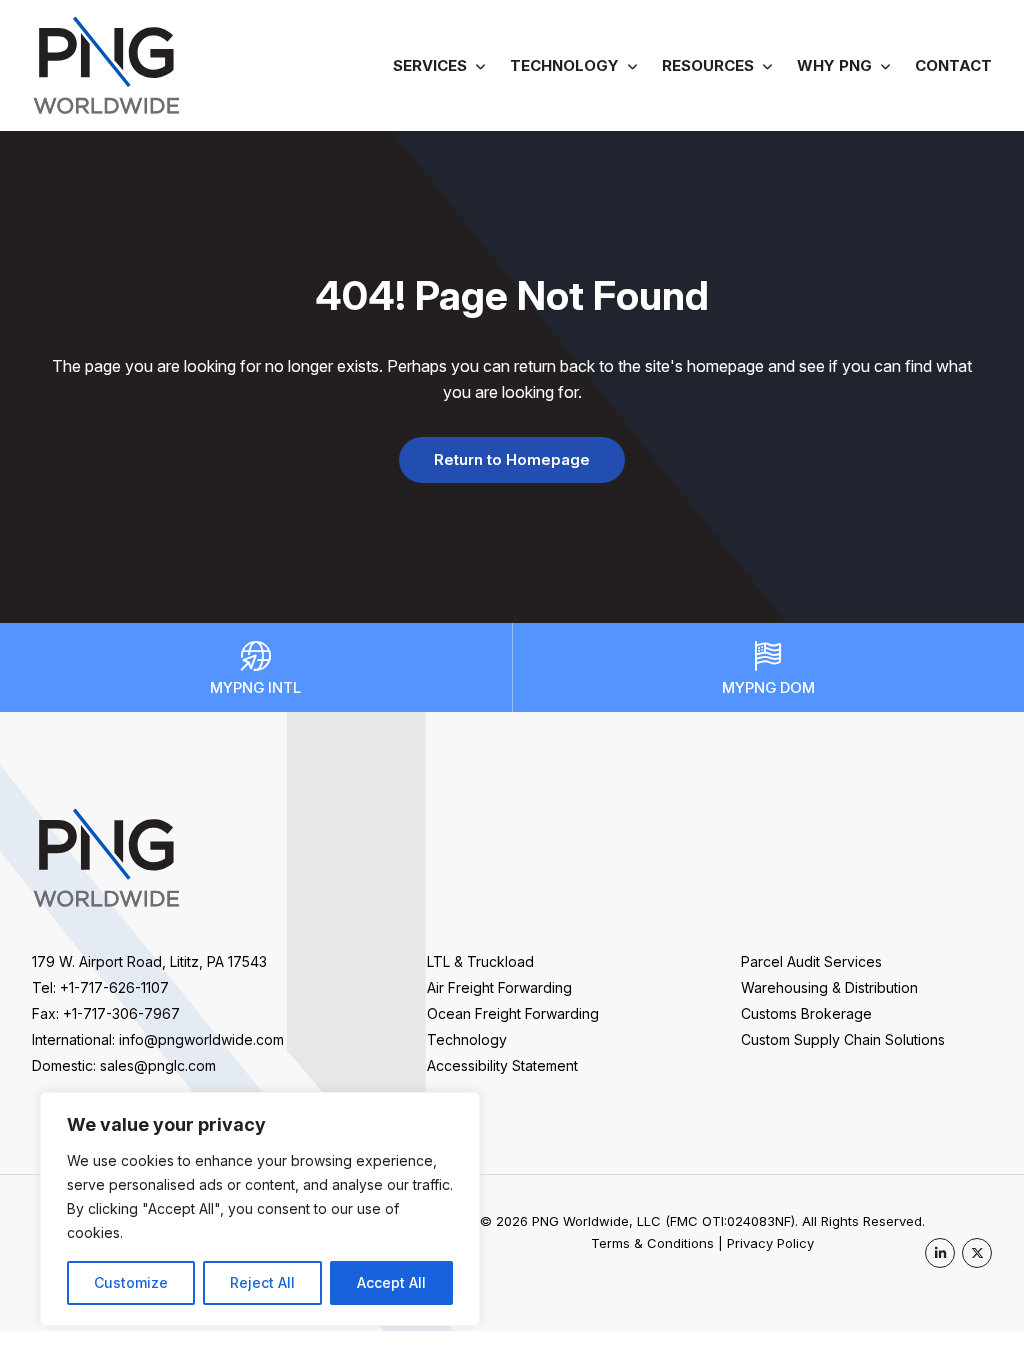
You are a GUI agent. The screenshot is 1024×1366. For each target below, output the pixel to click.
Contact (953, 65)
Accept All (391, 1282)
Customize (131, 1282)
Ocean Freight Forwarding (513, 1013)
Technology (564, 65)
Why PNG (834, 65)
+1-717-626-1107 (114, 987)
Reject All (262, 1282)
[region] (260, 1209)
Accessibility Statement (502, 1065)
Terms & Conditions (652, 1243)
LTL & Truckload (480, 961)
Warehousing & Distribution (829, 987)
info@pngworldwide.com (201, 1039)
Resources (708, 65)
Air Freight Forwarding (499, 987)
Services (430, 65)
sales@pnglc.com (158, 1065)
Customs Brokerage (806, 1013)
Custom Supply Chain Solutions (843, 1039)
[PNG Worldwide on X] (977, 1253)
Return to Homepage (512, 459)
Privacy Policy (770, 1243)
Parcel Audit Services (811, 961)
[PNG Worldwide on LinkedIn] (940, 1253)
